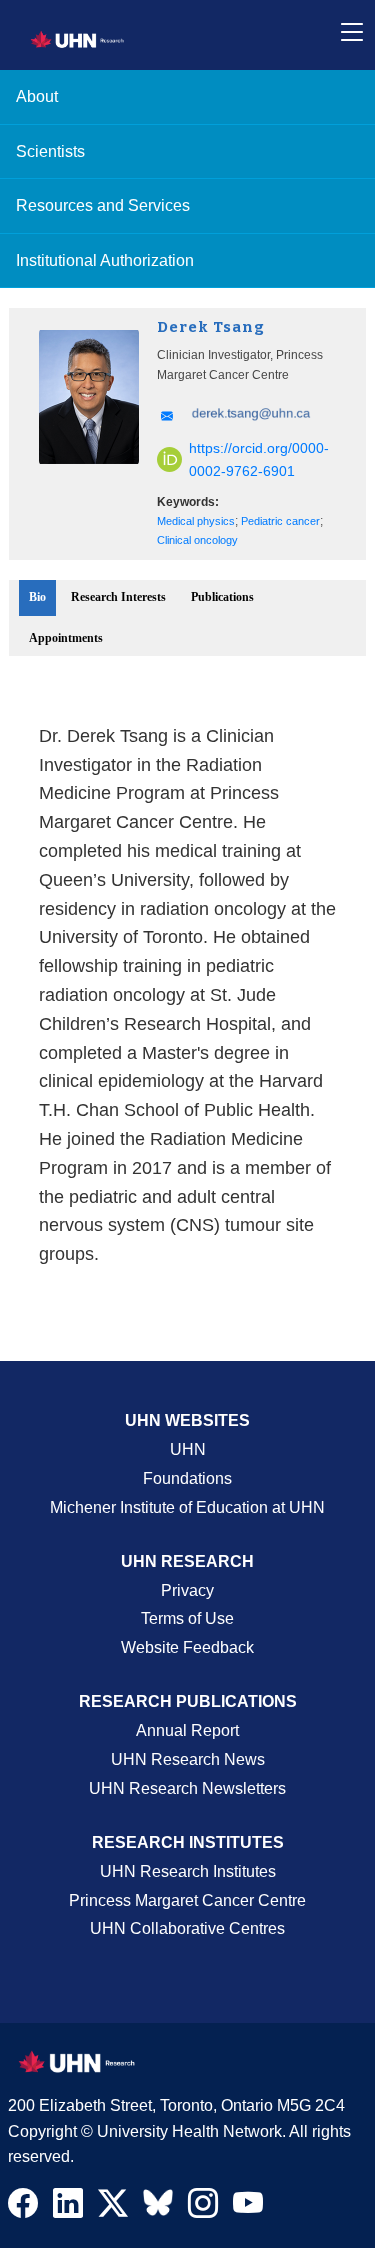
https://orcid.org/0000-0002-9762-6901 (259, 459)
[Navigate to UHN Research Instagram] (203, 2208)
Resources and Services (103, 205)
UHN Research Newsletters (187, 1788)
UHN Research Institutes (188, 1871)
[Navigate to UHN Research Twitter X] (113, 2208)
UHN (188, 1449)
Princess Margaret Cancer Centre (187, 1900)
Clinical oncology (197, 540)
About (37, 96)
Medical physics (196, 521)
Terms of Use (187, 1618)
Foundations (187, 1478)
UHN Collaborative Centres (187, 1928)
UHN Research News (188, 1759)
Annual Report (187, 1730)
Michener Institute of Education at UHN (187, 1507)
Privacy (187, 1590)
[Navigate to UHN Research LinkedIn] (68, 2208)
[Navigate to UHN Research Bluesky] (158, 2204)
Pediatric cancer (280, 521)
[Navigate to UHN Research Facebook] (23, 2208)
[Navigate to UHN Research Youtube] (248, 2208)
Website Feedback (187, 1647)
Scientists (50, 151)
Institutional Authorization (105, 260)
